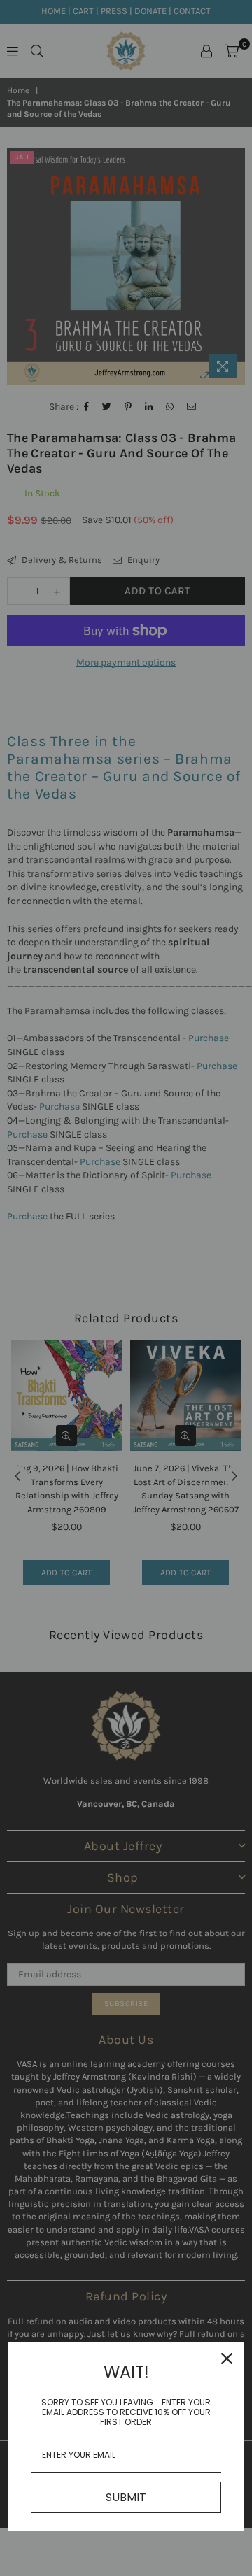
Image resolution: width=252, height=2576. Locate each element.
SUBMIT (126, 2497)
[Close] (227, 2359)
